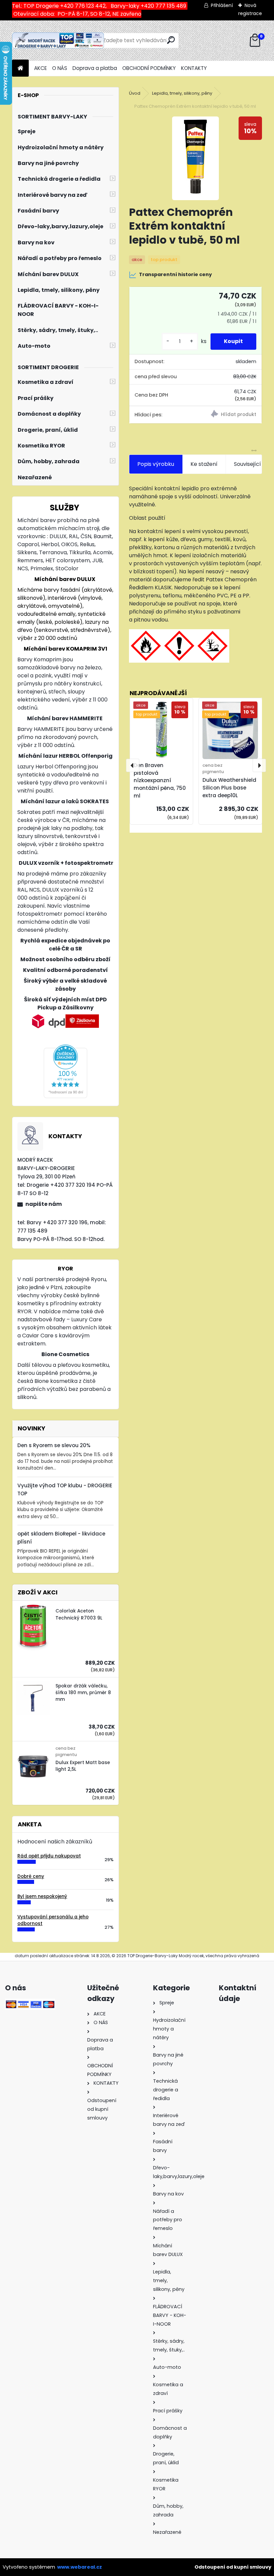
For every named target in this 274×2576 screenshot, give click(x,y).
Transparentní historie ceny (175, 274)
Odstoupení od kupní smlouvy (233, 2567)
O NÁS (60, 68)
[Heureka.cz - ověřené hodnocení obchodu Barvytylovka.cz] (65, 1048)
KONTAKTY (194, 68)
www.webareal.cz (80, 2567)
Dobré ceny (31, 1876)
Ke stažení (204, 464)
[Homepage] (20, 68)
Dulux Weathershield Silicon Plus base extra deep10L (229, 788)
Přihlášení (222, 5)
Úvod (135, 93)
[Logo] (58, 40)
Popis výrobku (156, 464)
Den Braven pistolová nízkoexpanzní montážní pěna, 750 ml (160, 780)
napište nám (44, 1204)
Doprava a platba (95, 68)
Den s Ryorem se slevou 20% (54, 1445)
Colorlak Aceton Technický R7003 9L (79, 1614)
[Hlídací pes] (229, 415)
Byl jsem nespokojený (42, 1896)
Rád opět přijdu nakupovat (49, 1856)
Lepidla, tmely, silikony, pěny (182, 93)
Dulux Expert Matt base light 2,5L (83, 1766)
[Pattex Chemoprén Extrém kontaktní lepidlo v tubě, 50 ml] (195, 158)
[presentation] (133, 765)
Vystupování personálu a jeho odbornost (53, 1920)
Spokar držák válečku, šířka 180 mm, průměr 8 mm (83, 1693)
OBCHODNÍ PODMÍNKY (149, 68)
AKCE (40, 68)
